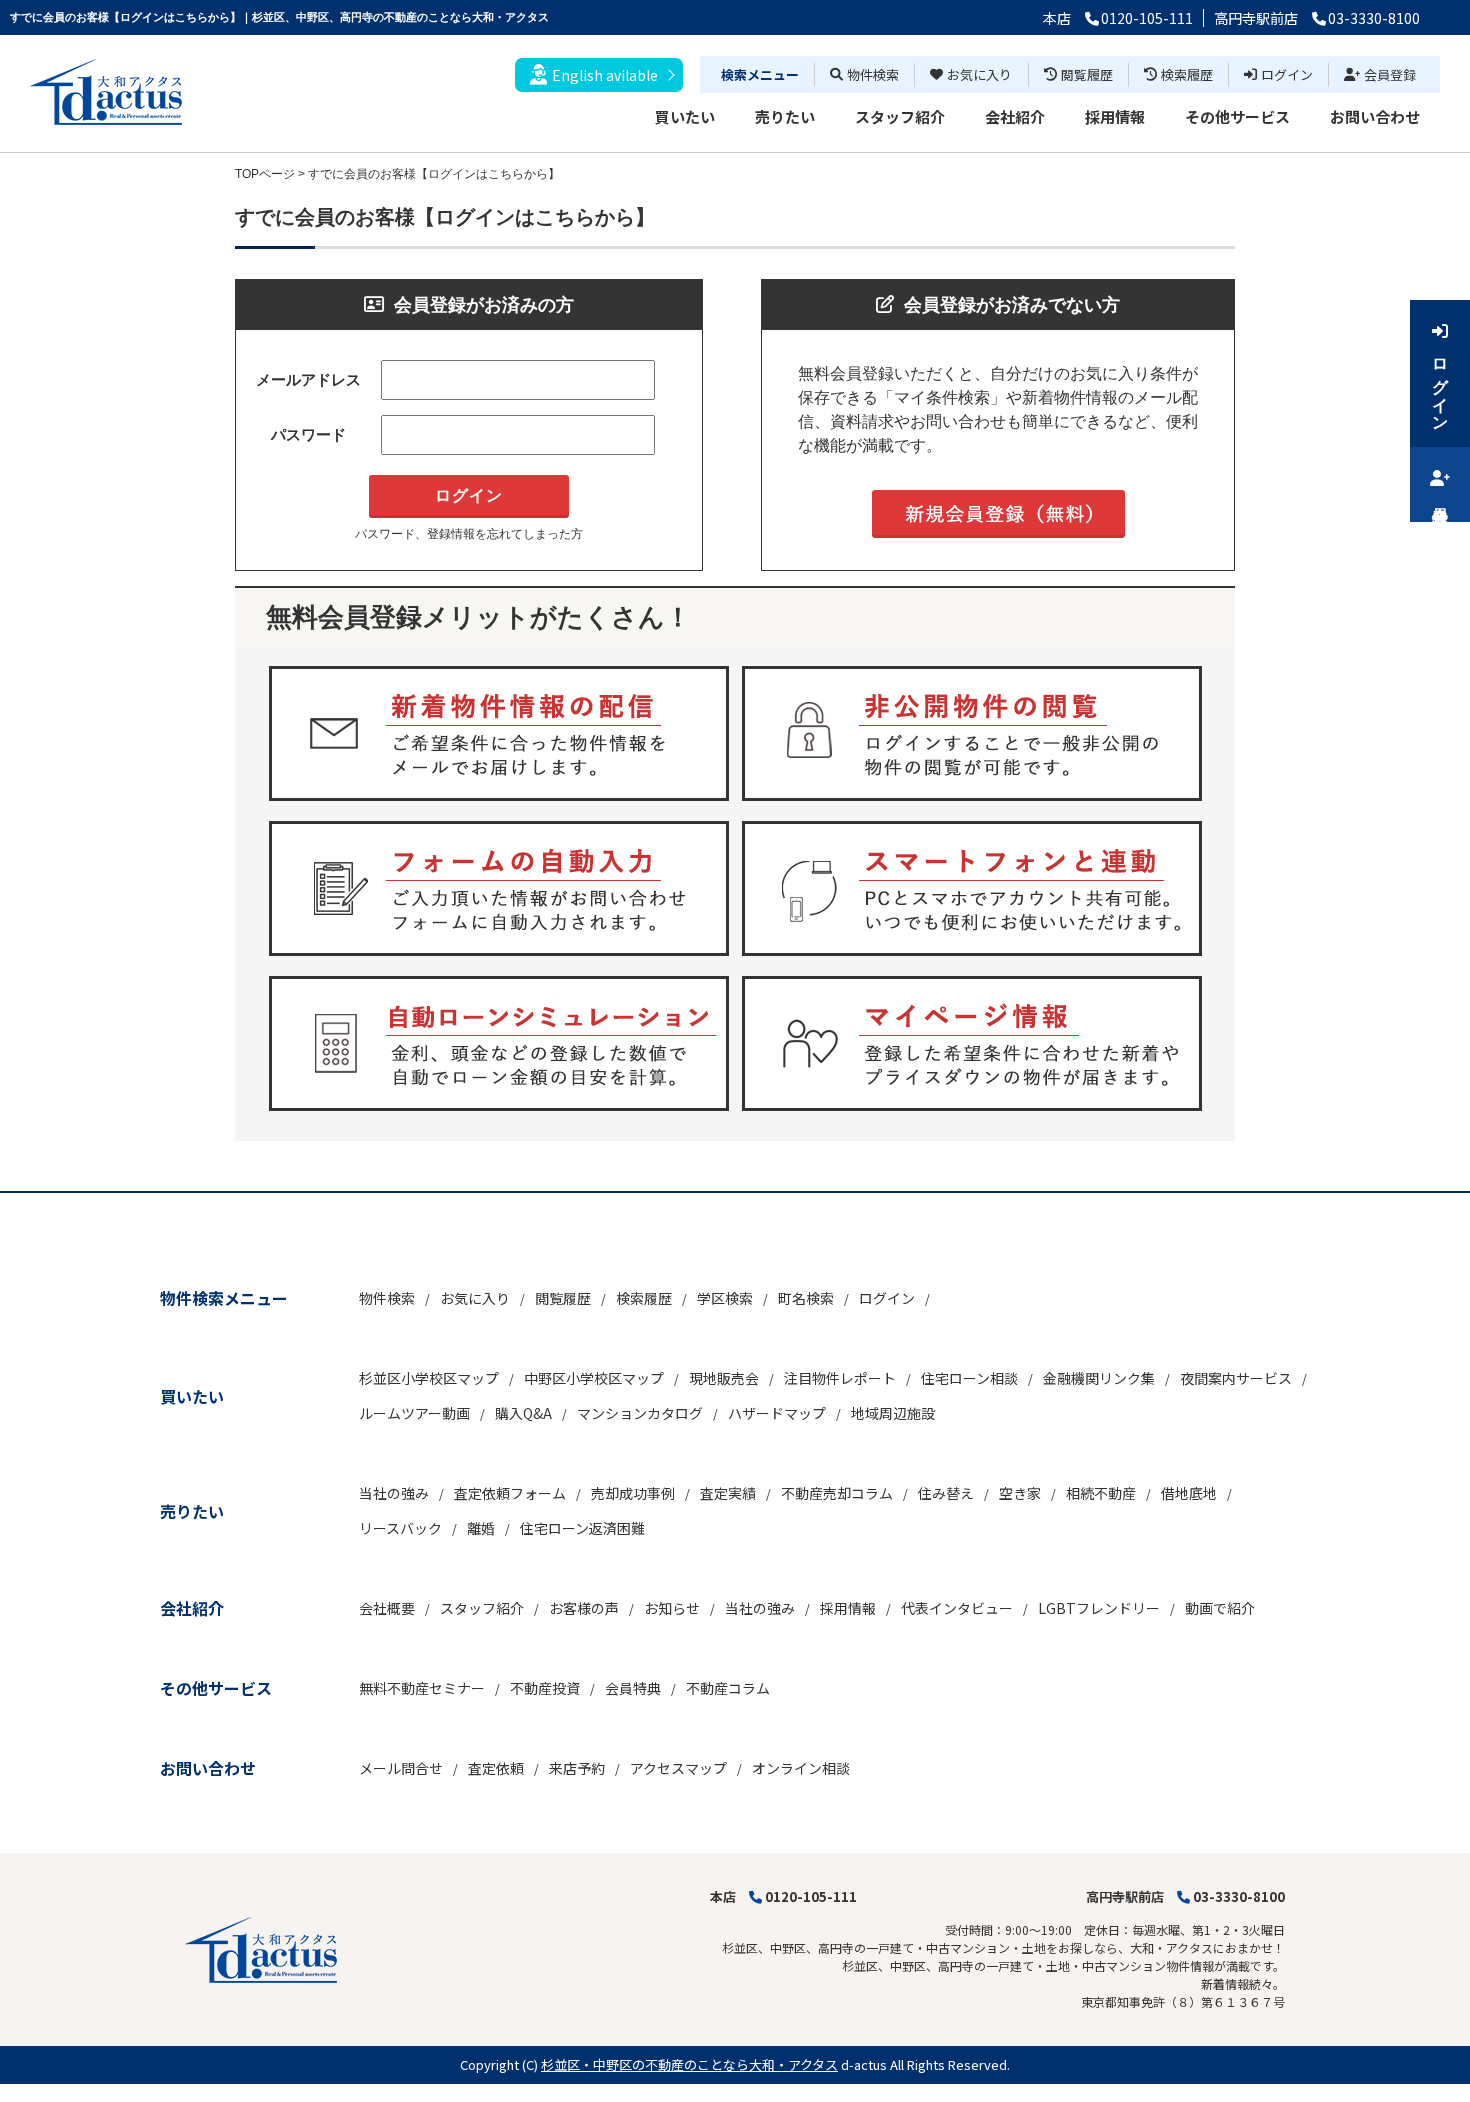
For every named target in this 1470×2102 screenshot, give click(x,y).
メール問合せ (401, 1768)
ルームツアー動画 (414, 1413)
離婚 (481, 1528)
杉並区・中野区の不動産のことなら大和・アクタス (689, 2064)
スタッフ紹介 (900, 116)
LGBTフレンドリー (1099, 1608)
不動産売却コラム (837, 1493)
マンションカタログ (640, 1413)
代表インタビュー (957, 1608)
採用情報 (1115, 116)
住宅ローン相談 (969, 1378)
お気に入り (979, 74)
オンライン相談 (801, 1768)
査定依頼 (496, 1768)
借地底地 (1189, 1493)
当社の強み (394, 1493)
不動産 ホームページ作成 (67, 2092)
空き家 (1020, 1493)
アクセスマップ (678, 1768)
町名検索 (806, 1298)
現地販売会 (724, 1378)
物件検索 (873, 74)
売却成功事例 (633, 1493)
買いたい (685, 116)
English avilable (605, 75)
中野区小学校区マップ (594, 1378)
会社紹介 (1015, 116)
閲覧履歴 (1087, 74)
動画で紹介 (1220, 1608)
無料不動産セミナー (422, 1688)
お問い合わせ (1375, 116)
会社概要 (387, 1608)
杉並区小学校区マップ (429, 1378)
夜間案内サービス (1236, 1378)
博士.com (164, 2092)
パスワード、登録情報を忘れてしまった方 (469, 534)
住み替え (946, 1493)
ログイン (1287, 74)
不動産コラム (728, 1688)
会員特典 (633, 1688)
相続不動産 (1101, 1493)
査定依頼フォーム (510, 1493)
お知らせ (672, 1608)
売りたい (785, 116)
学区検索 (725, 1298)
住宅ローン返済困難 (582, 1528)
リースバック (400, 1528)
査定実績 (728, 1493)
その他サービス (1237, 116)
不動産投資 (545, 1688)
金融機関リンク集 (1099, 1378)
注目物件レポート (840, 1378)
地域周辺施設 (893, 1413)
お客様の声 (584, 1608)
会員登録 (1390, 74)
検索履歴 (1187, 74)
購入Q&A (523, 1413)
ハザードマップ (777, 1413)
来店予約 (577, 1768)
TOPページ (265, 174)
